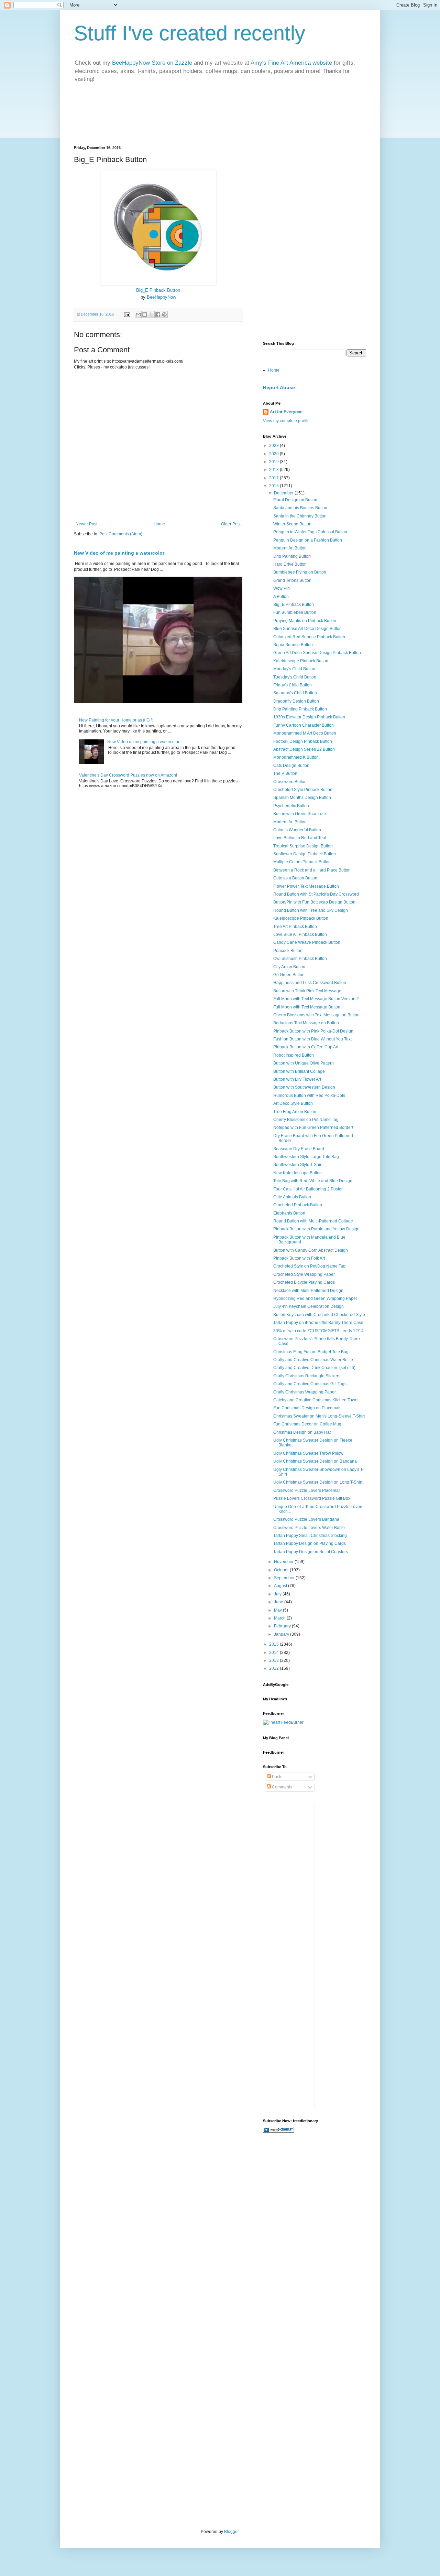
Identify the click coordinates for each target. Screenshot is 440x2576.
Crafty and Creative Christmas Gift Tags (310, 1384)
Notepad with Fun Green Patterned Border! (313, 1127)
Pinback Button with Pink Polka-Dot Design (313, 1031)
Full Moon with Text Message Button (307, 1007)
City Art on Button (289, 967)
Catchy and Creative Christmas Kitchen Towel (316, 1400)
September (285, 1578)
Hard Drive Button (290, 564)
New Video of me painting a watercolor (119, 553)
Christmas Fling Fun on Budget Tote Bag (311, 1352)
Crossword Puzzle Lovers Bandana (306, 1519)
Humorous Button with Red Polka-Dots (309, 1095)
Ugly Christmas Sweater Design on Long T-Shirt (318, 1482)
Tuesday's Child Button (295, 677)
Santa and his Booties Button (300, 508)
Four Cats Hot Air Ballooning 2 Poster (308, 1189)
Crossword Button (290, 782)
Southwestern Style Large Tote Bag (306, 1157)
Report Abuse (279, 387)
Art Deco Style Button (293, 1103)
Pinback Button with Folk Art (299, 1258)
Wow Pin (282, 588)
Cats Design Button (291, 766)
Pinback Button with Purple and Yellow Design (316, 1229)
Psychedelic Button (291, 806)
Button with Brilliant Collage (299, 1071)
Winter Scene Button (292, 524)
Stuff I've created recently (190, 33)
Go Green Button (289, 975)
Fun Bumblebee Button (295, 612)
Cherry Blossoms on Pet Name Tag (306, 1120)
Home (159, 524)
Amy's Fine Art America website (291, 63)
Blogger (231, 2532)
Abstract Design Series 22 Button (304, 749)
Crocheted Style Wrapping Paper (304, 1274)
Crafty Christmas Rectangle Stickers (307, 1376)
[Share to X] (151, 314)
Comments (282, 1787)
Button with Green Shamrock (300, 814)
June (279, 1602)
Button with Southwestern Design (304, 1087)
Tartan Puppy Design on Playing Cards (310, 1543)
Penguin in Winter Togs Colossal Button (310, 532)
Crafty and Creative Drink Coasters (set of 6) (314, 1368)
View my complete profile (286, 421)
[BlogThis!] (145, 314)
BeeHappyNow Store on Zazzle (152, 63)
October (282, 1570)
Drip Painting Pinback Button (300, 709)
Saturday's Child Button (295, 693)
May (278, 1610)
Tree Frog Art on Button (295, 1112)
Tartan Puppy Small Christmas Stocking (310, 1536)
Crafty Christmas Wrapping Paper (305, 1392)
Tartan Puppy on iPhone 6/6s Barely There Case (318, 1323)
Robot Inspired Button (294, 1055)
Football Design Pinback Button (303, 741)
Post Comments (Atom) (121, 534)
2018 (274, 470)
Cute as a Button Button (295, 878)
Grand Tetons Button (292, 580)
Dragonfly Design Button (296, 701)
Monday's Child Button (294, 669)
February (283, 1626)
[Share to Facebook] (158, 314)
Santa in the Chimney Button (300, 516)
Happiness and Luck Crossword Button (310, 983)
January (282, 1634)
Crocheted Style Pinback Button (303, 790)
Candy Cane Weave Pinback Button (307, 942)
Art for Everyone (286, 412)
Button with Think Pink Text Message (307, 991)
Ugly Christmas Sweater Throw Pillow (308, 1453)
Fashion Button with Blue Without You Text (312, 1039)
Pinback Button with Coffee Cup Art (306, 1047)
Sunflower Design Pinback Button (305, 854)
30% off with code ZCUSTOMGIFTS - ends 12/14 (318, 1331)
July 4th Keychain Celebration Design (309, 1306)
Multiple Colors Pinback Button (302, 862)
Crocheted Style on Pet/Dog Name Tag (309, 1266)
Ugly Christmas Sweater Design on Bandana (315, 1461)
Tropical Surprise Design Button (303, 846)
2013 (274, 1660)
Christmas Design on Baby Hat (302, 1432)
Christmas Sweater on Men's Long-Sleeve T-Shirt (319, 1416)
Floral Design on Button (295, 500)
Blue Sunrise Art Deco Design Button (307, 629)
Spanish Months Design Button (302, 798)
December (284, 493)
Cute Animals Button (292, 1197)
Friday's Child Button (293, 685)
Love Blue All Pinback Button (300, 934)
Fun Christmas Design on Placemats (307, 1408)
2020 (274, 454)
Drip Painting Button (292, 556)
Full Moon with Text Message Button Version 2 (316, 999)
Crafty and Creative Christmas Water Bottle (313, 1360)
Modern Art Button (290, 548)
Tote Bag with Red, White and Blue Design (313, 1181)
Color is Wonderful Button (297, 830)
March (280, 1618)
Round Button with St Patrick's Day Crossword (316, 894)
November (284, 1562)
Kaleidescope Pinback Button (301, 661)
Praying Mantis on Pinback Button (305, 621)
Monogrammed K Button (296, 757)
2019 (274, 462)
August (281, 1586)
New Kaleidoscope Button (298, 1173)
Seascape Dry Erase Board (299, 1149)
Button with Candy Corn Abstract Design (311, 1250)
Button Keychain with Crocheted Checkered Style (319, 1315)
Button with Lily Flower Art (297, 1079)
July (278, 1594)
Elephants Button (289, 1213)
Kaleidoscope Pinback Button (301, 918)
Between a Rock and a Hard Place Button (312, 870)
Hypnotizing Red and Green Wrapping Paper (315, 1298)
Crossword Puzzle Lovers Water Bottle (309, 1528)
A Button (281, 597)
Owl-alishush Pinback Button (300, 959)
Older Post (231, 524)
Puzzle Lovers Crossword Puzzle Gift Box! (312, 1498)
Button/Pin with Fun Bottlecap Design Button (314, 902)
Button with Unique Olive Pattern (304, 1063)
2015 (274, 1644)
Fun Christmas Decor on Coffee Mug (307, 1424)
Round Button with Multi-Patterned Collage (313, 1221)
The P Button (285, 773)
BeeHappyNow (161, 297)
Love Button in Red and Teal (300, 838)
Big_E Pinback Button (158, 290)
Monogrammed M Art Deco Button (305, 733)
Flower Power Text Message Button (306, 886)
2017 (274, 478)
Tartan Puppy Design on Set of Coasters (311, 1552)
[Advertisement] (306, 189)
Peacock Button (288, 951)
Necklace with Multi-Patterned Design (308, 1291)
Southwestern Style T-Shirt (298, 1165)
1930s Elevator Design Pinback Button (309, 717)
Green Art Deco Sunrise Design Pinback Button (317, 653)
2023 (274, 446)
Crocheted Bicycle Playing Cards (304, 1282)
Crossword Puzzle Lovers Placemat (306, 1490)
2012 (274, 1668)
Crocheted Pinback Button (298, 1205)
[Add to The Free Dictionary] (279, 2131)
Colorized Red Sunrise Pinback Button (309, 637)
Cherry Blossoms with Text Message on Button (316, 1015)
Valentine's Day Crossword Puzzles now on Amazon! (128, 775)
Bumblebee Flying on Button (300, 572)
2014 (274, 1653)
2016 (274, 486)
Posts (277, 1777)
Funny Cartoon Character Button (304, 725)
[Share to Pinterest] (164, 314)
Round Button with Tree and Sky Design (311, 910)
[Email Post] (127, 314)
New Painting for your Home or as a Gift (116, 720)
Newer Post (86, 524)
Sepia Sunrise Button (293, 645)
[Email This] (138, 314)
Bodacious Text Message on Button (306, 1023)
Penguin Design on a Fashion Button (308, 540)
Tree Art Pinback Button (295, 927)
